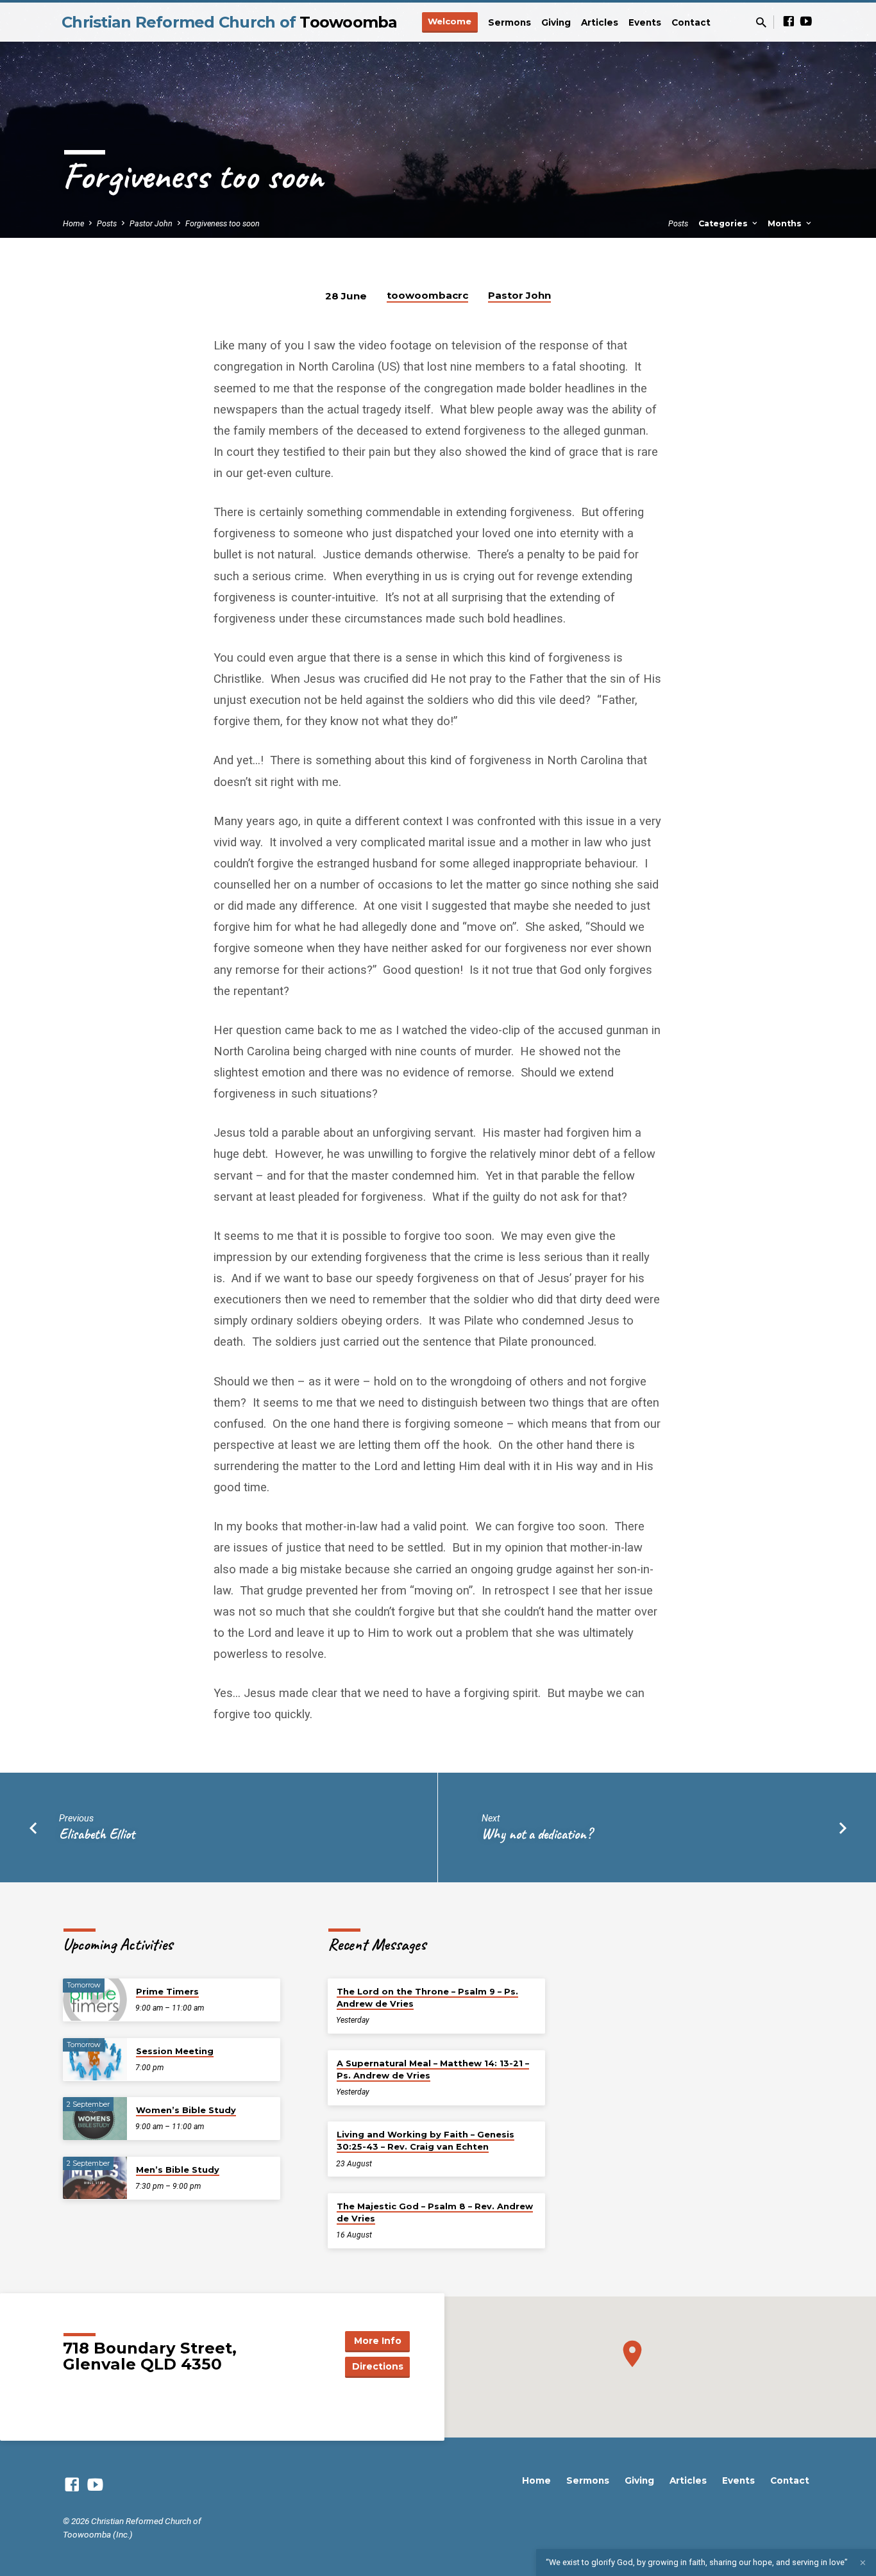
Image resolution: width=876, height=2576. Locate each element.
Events (645, 22)
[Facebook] (789, 21)
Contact (691, 22)
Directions (378, 2366)
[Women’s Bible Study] (95, 2119)
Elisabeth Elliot (97, 1834)
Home (73, 223)
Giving (556, 22)
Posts (107, 223)
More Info (378, 2341)
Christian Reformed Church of (230, 22)
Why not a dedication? (537, 1834)
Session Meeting (175, 2051)
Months (786, 223)
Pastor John (151, 223)
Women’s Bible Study (186, 2110)
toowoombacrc (427, 295)
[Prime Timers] (95, 2000)
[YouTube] (806, 21)
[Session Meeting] (95, 2060)
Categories (724, 223)
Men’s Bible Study (178, 2170)
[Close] (863, 2563)
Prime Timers (167, 1991)
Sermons (510, 22)
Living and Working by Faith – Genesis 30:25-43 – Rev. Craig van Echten (425, 2140)
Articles (600, 22)
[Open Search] (761, 23)
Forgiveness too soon (223, 223)
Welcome (450, 21)
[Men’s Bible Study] (95, 2178)
